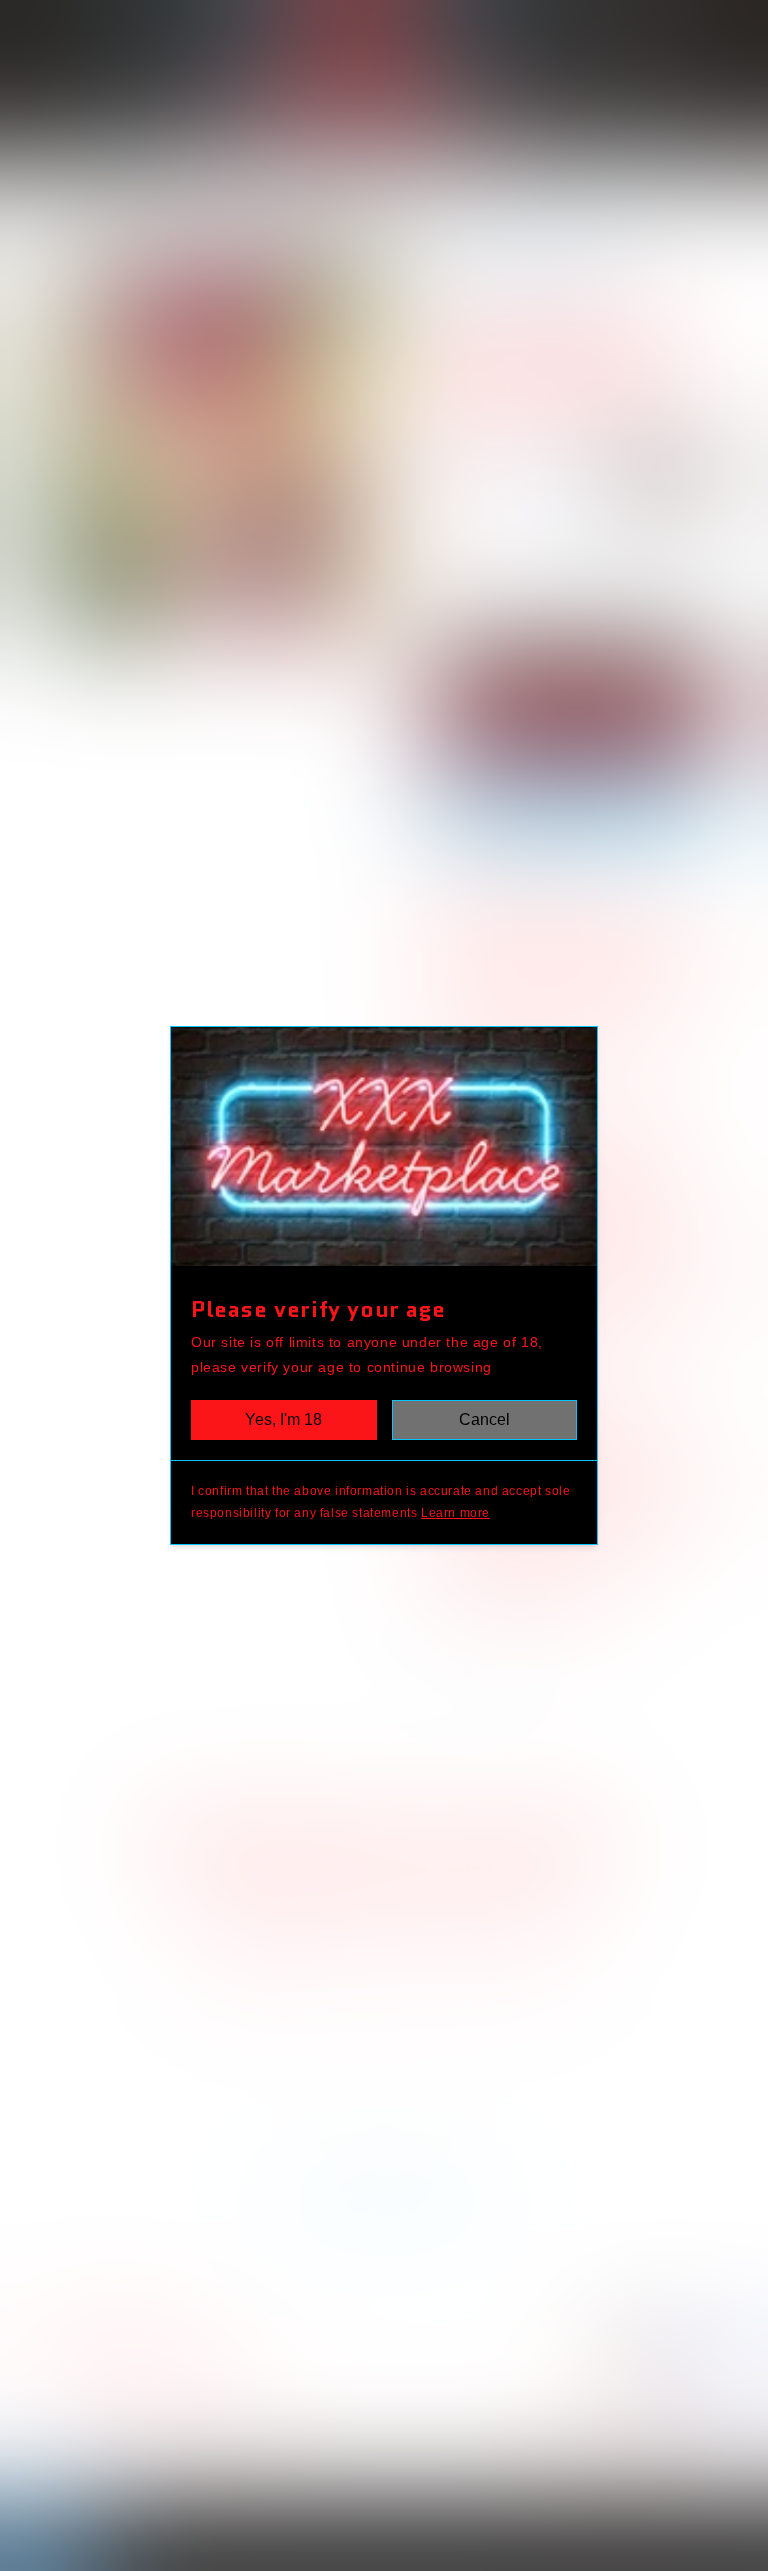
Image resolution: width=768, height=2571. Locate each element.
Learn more (455, 1513)
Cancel (484, 1419)
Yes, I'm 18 (283, 1419)
